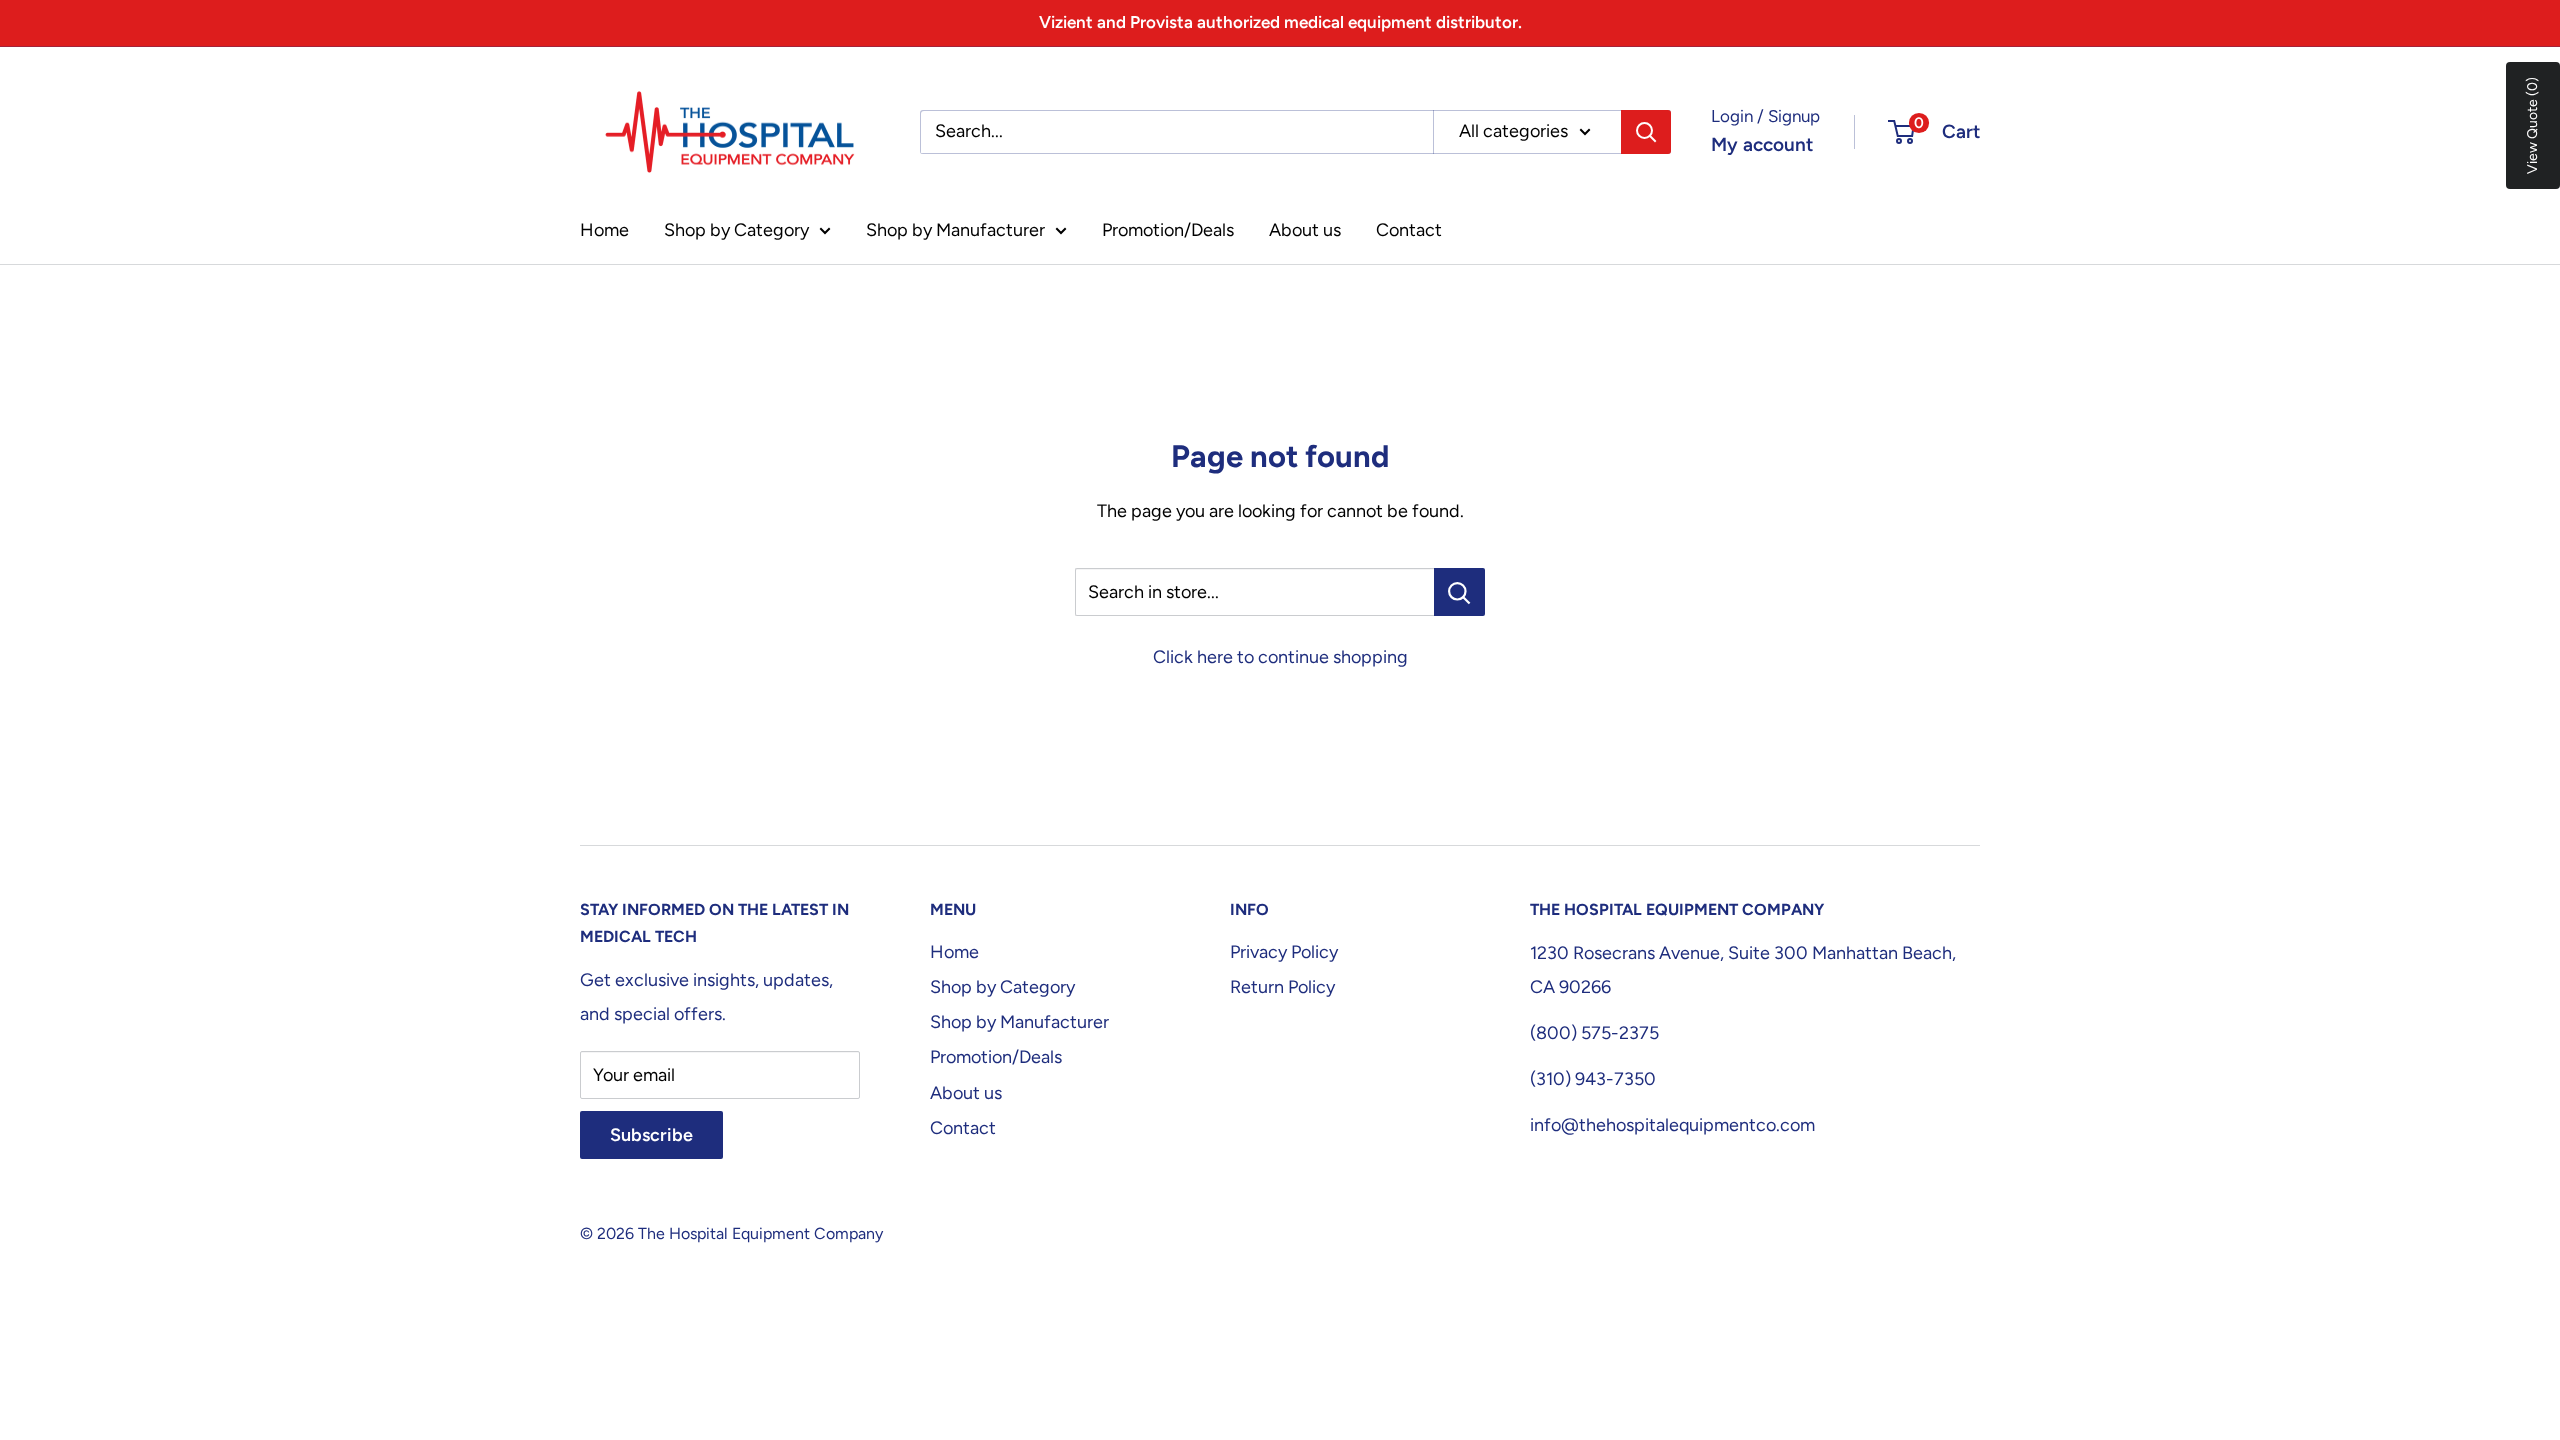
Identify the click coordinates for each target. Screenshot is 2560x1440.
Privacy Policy (1284, 952)
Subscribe (651, 1135)
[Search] (1646, 132)
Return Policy (1282, 987)
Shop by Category (736, 230)
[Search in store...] (1459, 592)
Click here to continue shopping (1280, 657)
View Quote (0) (2532, 125)
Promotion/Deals (1168, 230)
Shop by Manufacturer (955, 230)
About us (1305, 230)
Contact (1409, 230)
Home (604, 230)
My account (1762, 144)
